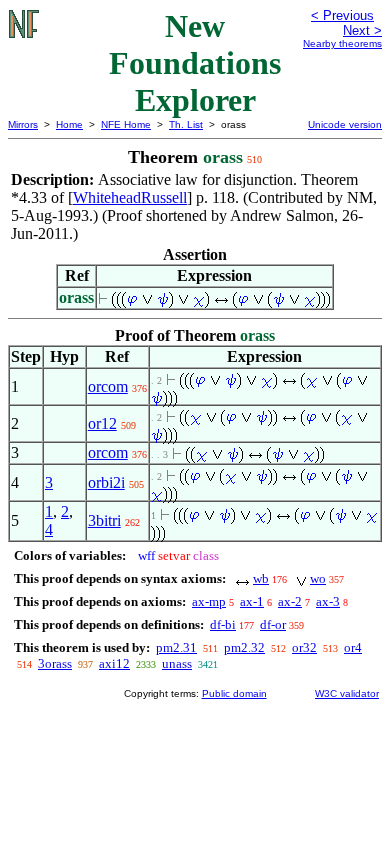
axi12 (114, 663)
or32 (304, 647)
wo (318, 578)
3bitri (104, 520)
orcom (108, 386)
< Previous (342, 15)
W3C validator (347, 693)
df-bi (223, 624)
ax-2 (290, 601)
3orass (55, 663)
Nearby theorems (342, 43)
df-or (273, 624)
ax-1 (252, 601)
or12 (102, 423)
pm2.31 (176, 647)
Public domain (234, 693)
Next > (362, 30)
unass (177, 663)
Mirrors (23, 124)
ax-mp (209, 601)
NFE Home (126, 124)
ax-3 (328, 601)
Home (69, 124)
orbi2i (106, 482)
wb (261, 578)
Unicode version (345, 124)
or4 (353, 647)
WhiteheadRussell (130, 197)
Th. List (186, 124)
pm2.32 (244, 647)
